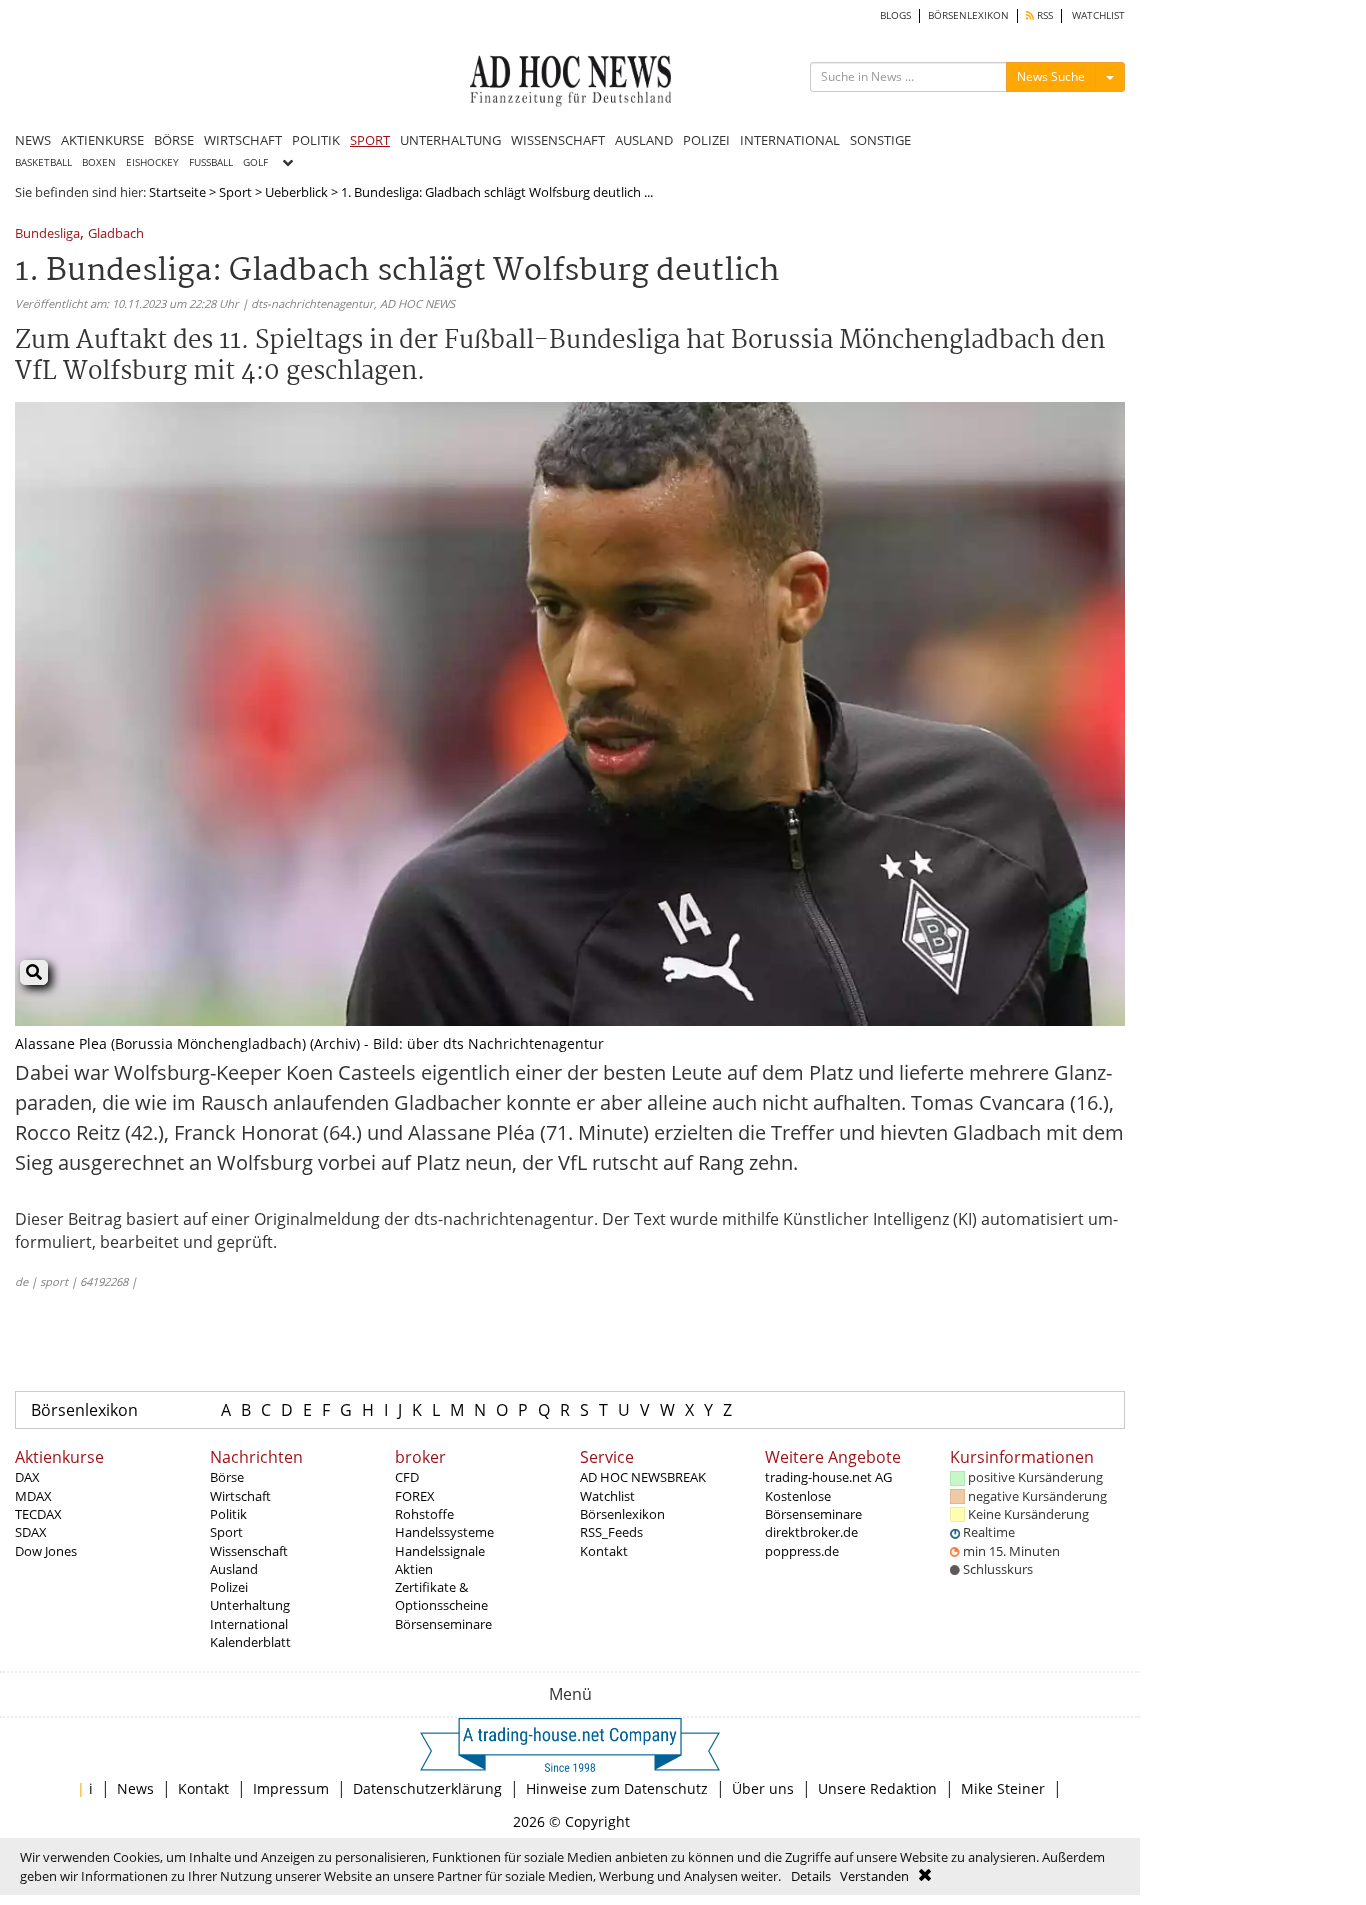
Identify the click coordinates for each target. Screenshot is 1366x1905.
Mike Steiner (1003, 1788)
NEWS (33, 140)
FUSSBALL (211, 162)
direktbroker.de (811, 1532)
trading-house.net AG (828, 1477)
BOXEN (99, 162)
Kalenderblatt (250, 1642)
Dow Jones (46, 1551)
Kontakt (604, 1551)
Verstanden (874, 1876)
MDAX (33, 1496)
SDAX (31, 1532)
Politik (228, 1514)
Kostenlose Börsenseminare (813, 1505)
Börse (227, 1477)
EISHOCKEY (152, 162)
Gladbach (116, 234)
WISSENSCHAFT (558, 140)
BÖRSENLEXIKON (968, 15)
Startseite (177, 192)
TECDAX (38, 1514)
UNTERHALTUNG (450, 140)
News (135, 1788)
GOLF (255, 162)
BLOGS (895, 15)
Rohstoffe (424, 1514)
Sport (235, 192)
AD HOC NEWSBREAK (643, 1477)
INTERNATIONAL (790, 140)
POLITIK (316, 140)
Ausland (234, 1569)
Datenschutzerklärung (427, 1788)
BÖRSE (174, 140)
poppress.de (802, 1551)
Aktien (414, 1569)
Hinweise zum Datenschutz (617, 1788)
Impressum (291, 1788)
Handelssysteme (444, 1532)
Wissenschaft (249, 1551)
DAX (27, 1477)
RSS (1043, 15)
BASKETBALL (43, 162)
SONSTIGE (880, 140)
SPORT (370, 140)
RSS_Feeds (611, 1532)
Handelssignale (440, 1551)
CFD (407, 1477)
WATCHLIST (1098, 15)
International (249, 1624)
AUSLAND (644, 140)
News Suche (1051, 76)
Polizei (229, 1587)
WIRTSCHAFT (243, 140)
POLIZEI (706, 140)
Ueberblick (296, 192)
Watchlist (607, 1496)
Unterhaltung (250, 1605)
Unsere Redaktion (877, 1788)
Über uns (763, 1788)
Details (811, 1876)
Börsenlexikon (84, 1410)
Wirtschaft (240, 1496)
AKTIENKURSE (102, 140)
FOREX (415, 1496)
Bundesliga (47, 234)
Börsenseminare (443, 1624)
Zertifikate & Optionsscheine (441, 1596)
